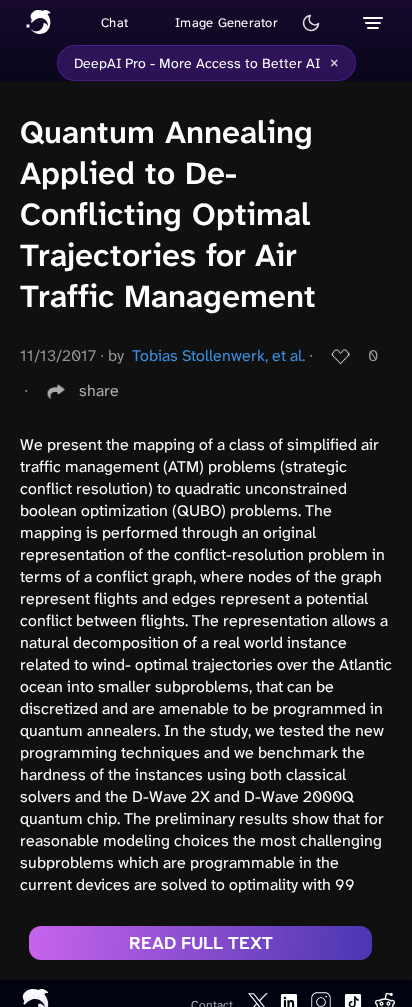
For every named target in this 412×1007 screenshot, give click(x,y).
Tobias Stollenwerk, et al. (218, 355)
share (99, 390)
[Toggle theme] (311, 23)
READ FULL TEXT (201, 943)
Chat (114, 22)
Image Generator (226, 22)
